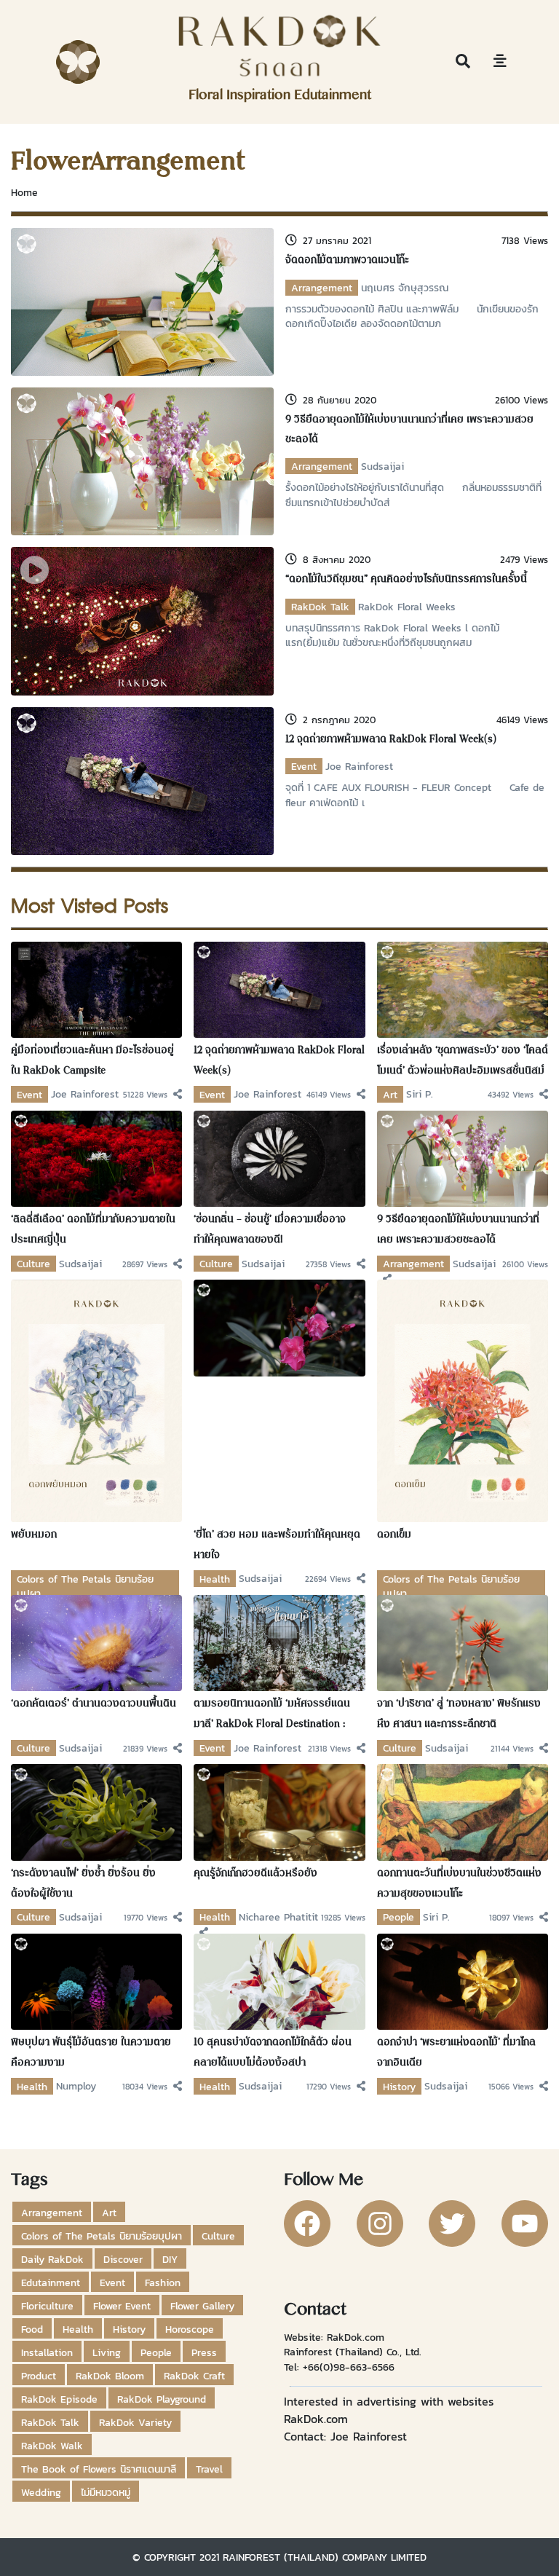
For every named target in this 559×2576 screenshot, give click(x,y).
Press (204, 2352)
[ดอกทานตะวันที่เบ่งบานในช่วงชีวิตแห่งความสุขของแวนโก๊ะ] (463, 1811)
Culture (33, 1264)
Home (24, 192)
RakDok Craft (194, 2376)
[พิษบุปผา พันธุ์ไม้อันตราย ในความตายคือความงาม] (96, 1980)
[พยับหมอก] (96, 1400)
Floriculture (47, 2306)
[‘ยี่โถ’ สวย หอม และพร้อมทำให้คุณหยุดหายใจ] (279, 1327)
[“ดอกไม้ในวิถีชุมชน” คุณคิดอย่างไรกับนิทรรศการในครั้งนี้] (142, 620)
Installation (47, 2352)
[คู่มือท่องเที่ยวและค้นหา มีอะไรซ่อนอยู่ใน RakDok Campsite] (96, 988)
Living (107, 2352)
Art (390, 1095)
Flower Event (122, 2306)
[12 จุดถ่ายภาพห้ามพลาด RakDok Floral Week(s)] (142, 779)
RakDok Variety (135, 2422)
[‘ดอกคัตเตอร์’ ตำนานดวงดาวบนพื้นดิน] (96, 1642)
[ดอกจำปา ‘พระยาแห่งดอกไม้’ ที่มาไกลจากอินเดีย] (463, 1980)
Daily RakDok (52, 2259)
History (399, 2087)
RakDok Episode (59, 2399)
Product (39, 2376)
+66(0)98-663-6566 (349, 2367)
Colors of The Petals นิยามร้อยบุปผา (102, 2236)
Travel (209, 2469)
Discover (123, 2259)
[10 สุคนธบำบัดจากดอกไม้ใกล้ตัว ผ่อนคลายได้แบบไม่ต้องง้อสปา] (279, 1980)
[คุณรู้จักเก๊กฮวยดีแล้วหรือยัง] (279, 1811)
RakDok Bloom (110, 2376)
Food (32, 2329)
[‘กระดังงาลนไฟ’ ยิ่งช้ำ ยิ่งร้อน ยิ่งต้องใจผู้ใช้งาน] (96, 1811)
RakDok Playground (162, 2399)
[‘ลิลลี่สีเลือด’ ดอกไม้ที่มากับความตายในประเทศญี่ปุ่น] (96, 1158)
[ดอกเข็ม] (463, 1400)
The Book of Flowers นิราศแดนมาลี (99, 2469)
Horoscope (190, 2329)
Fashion (163, 2282)
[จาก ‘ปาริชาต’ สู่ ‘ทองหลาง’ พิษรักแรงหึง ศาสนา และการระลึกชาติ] (463, 1642)
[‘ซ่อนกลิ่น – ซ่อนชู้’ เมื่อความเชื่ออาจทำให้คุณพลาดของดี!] (279, 1158)
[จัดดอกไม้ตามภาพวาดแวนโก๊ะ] (142, 301)
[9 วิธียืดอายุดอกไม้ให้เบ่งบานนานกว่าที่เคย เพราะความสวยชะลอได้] (142, 460)
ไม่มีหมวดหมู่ (106, 2492)
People (399, 1917)
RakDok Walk (52, 2446)
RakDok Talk (320, 607)
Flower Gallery (202, 2306)
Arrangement (322, 288)
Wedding (41, 2492)
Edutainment (51, 2282)
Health (215, 1579)
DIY (170, 2259)
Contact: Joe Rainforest (345, 2436)
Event (304, 766)
